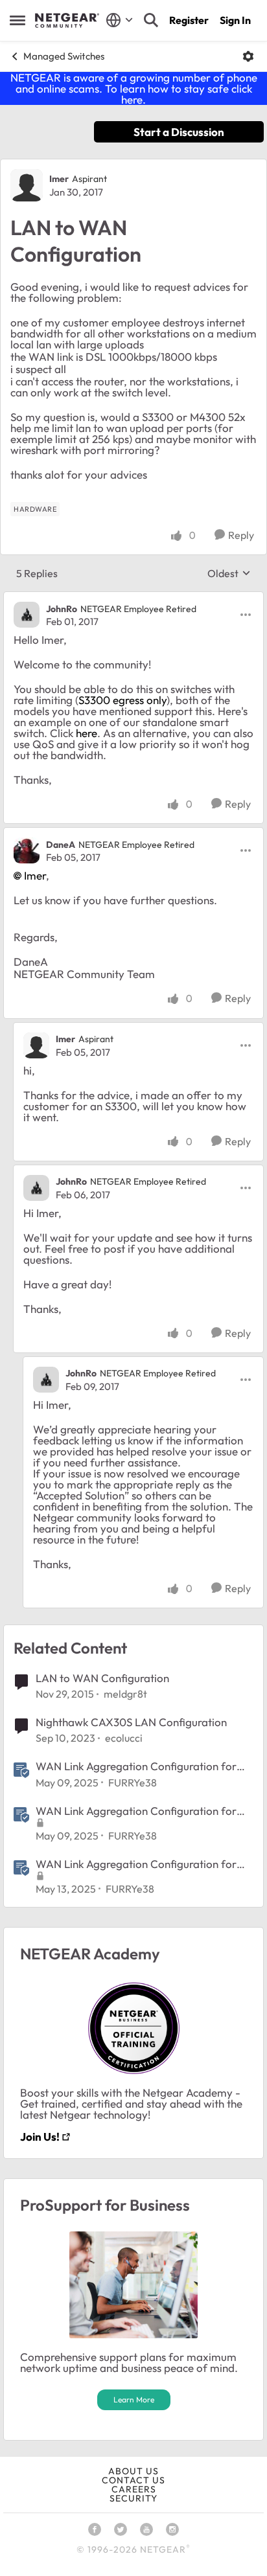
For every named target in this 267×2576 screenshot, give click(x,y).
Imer (59, 179)
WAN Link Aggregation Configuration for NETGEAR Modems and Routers (136, 1766)
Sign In (235, 20)
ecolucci (124, 1738)
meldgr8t (125, 1694)
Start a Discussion (179, 132)
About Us (133, 2471)
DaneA (61, 845)
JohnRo (62, 609)
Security (133, 2498)
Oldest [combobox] (229, 573)
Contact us (133, 2480)
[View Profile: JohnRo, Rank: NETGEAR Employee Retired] (27, 615)
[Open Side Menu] (17, 20)
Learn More (134, 2399)
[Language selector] (120, 20)
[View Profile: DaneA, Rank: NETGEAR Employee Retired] (27, 850)
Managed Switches (64, 56)
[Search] (151, 20)
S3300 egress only (122, 700)
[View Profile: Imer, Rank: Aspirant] (27, 185)
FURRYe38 (133, 1783)
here (87, 733)
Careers (134, 2489)
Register (189, 20)
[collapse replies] (133, 598)
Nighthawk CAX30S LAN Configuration (131, 1722)
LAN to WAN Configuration (102, 1678)
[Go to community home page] (67, 21)
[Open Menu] (248, 56)
